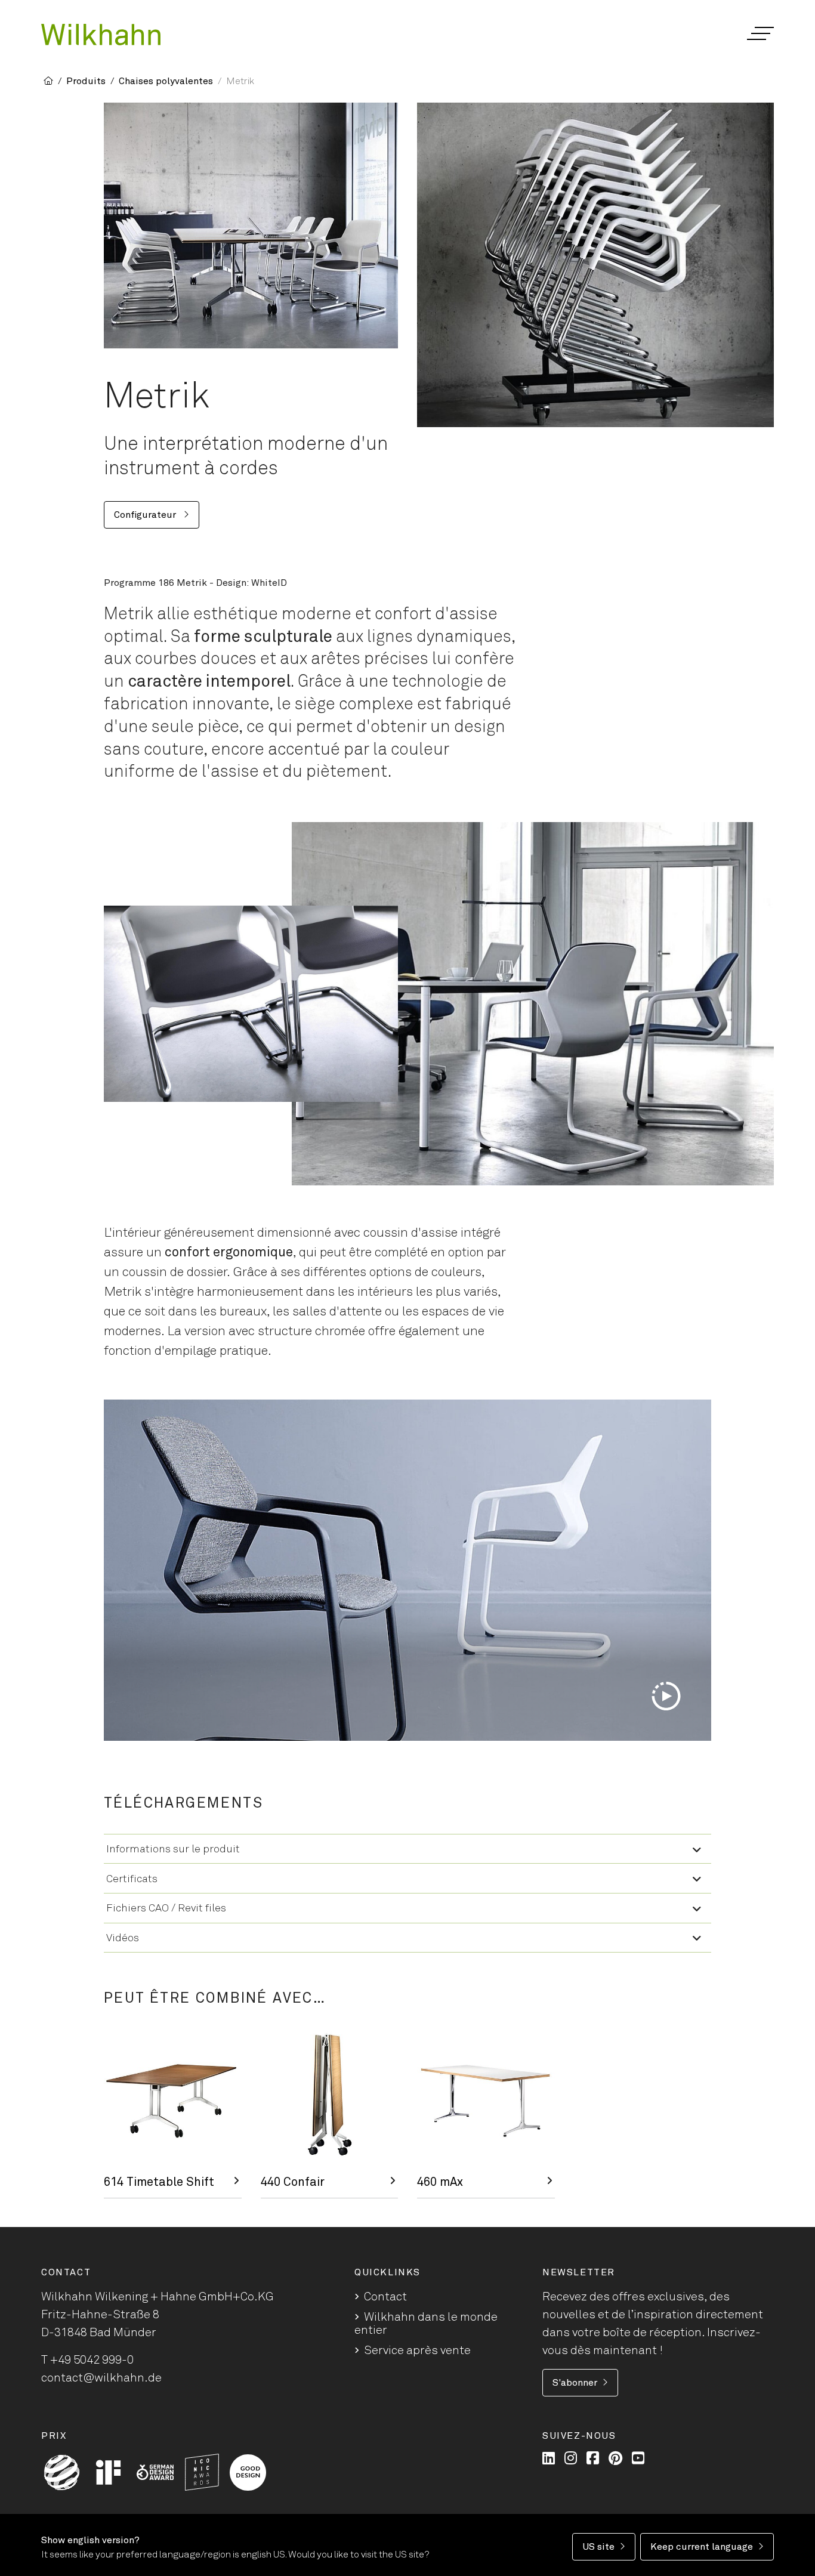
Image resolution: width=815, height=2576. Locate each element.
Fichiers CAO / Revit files (166, 1908)
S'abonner (575, 2383)
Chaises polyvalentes (166, 81)
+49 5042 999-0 (92, 2360)
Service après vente (417, 2350)
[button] (760, 33)
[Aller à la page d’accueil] (101, 35)
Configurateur (146, 515)
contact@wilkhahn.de (101, 2378)
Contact (385, 2297)
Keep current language (702, 2547)
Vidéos (123, 1938)
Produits (86, 81)
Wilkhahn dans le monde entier (426, 2324)
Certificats (132, 1879)
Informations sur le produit (173, 1849)
